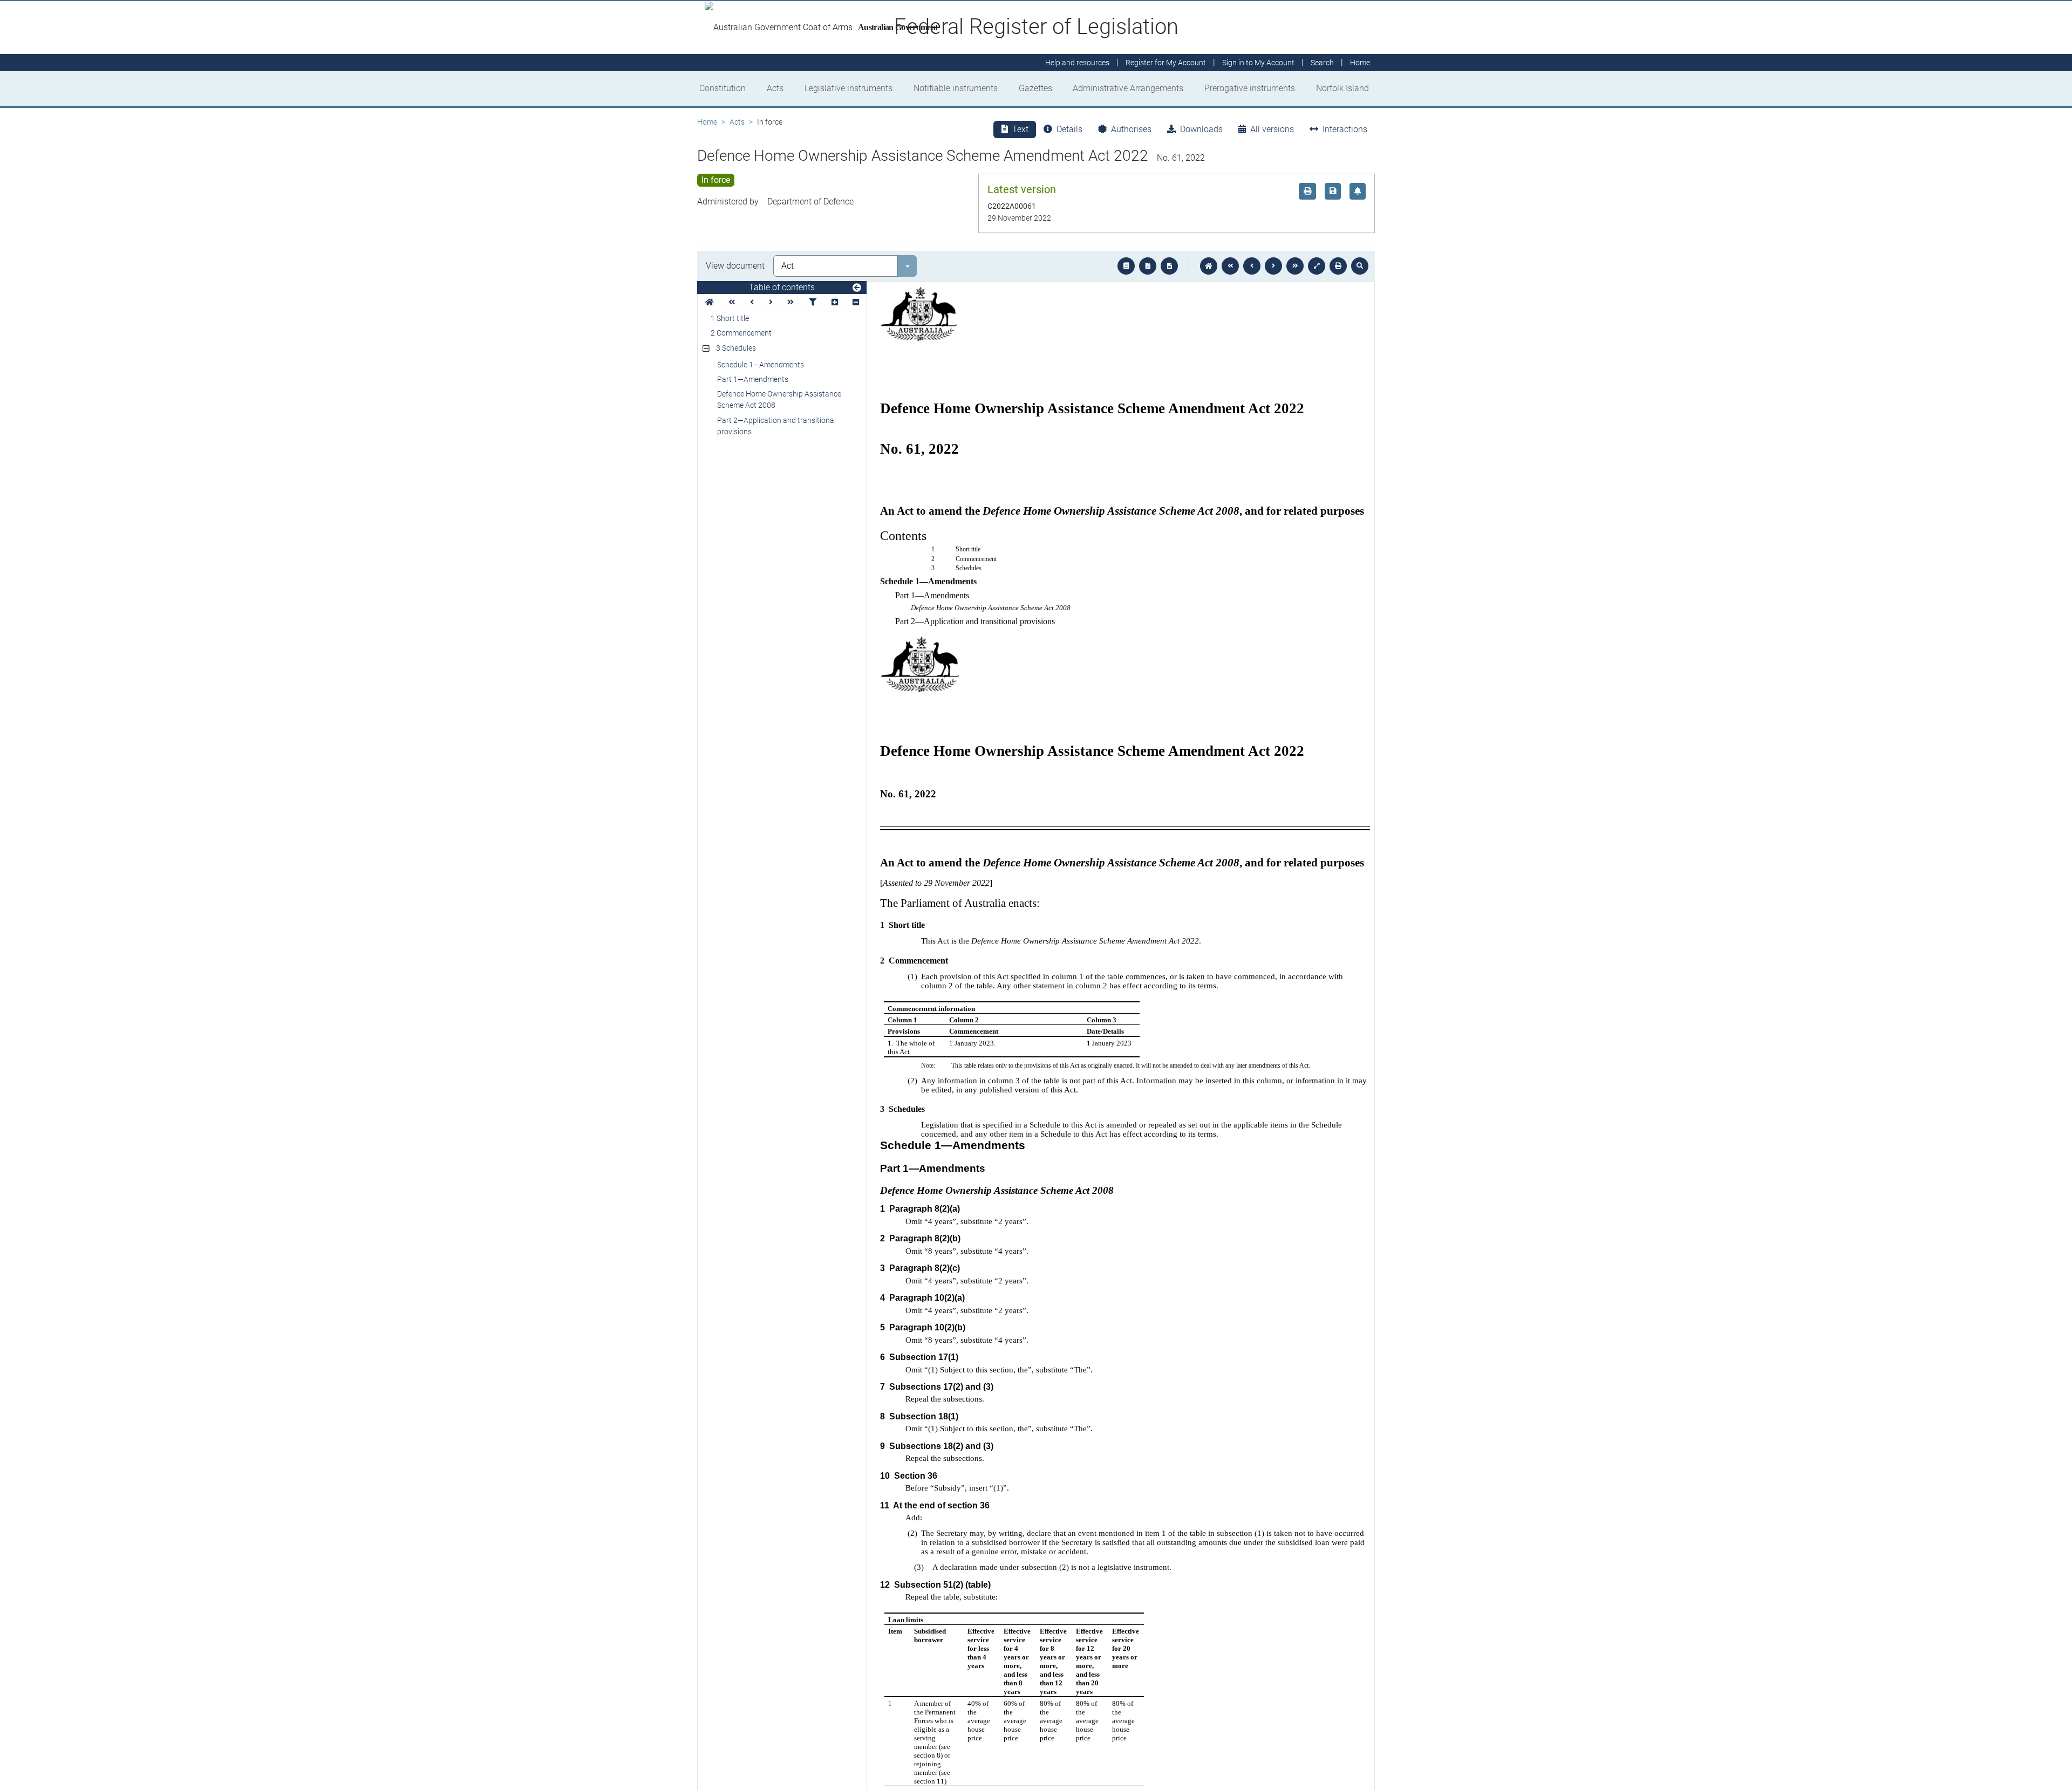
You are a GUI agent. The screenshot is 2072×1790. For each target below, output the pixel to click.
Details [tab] (1069, 129)
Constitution (723, 88)
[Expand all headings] (835, 302)
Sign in (1258, 63)
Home (707, 122)
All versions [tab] (1272, 129)
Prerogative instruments (1250, 88)
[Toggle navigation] (857, 288)
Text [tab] (1020, 129)
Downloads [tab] (1201, 129)
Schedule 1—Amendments (761, 365)
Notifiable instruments (956, 88)
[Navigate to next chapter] (1295, 266)
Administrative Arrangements (1128, 88)
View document (735, 266)
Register (1166, 63)
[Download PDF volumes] (1148, 266)
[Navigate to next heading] (771, 302)
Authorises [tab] (1131, 129)
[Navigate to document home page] (710, 302)
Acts (775, 88)
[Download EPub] (1126, 266)
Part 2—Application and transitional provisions (776, 426)
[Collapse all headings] (856, 302)
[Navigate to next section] (1273, 266)
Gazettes (1035, 88)
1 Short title (730, 318)
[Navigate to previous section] (1252, 266)
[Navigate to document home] (1209, 266)
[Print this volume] (1338, 266)
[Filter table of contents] (813, 302)
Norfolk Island (1342, 88)
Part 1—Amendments (753, 379)
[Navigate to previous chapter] (1230, 266)
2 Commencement (741, 333)
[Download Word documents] (1169, 266)
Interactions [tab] (1345, 129)
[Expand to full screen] (1317, 266)
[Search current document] (1360, 266)
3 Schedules (736, 348)
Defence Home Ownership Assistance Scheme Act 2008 (779, 399)
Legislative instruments (848, 88)
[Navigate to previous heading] (752, 302)
